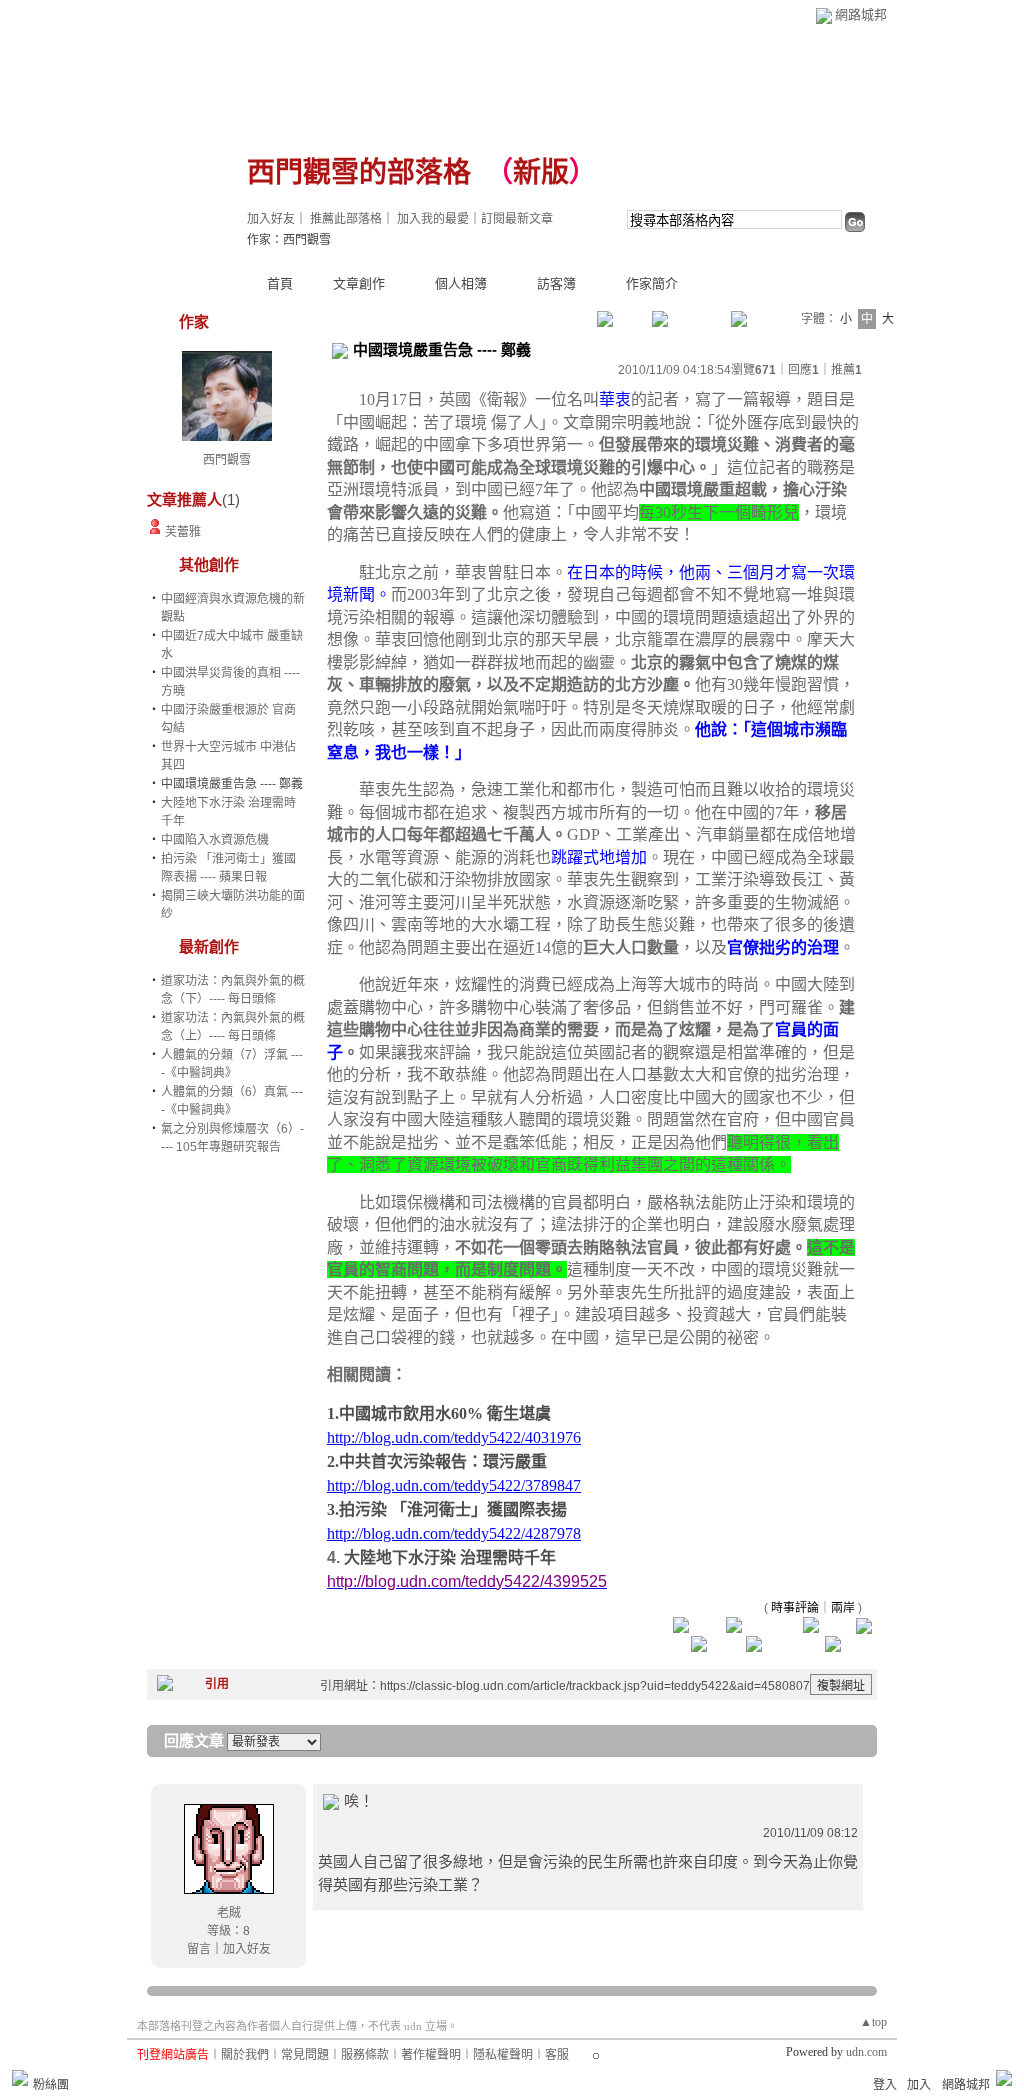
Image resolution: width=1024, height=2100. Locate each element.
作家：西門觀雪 (289, 240)
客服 (557, 2055)
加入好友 (271, 219)
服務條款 (365, 2055)
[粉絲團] (20, 2078)
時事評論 (795, 1608)
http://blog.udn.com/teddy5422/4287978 (454, 1533)
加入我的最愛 (433, 219)
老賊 (229, 1913)
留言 (199, 1949)
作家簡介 (652, 283)
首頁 (280, 283)
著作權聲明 (431, 2055)
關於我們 (245, 2055)
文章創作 (359, 283)
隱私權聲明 (503, 2055)
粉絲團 (51, 2085)
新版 (541, 172)
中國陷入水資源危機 (215, 840)
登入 (885, 2085)
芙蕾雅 (183, 532)
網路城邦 (861, 14)
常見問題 (305, 2055)
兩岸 (843, 1608)
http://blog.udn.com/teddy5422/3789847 (454, 1485)
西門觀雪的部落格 (359, 172)
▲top (873, 2022)
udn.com (866, 2052)
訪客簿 (556, 283)
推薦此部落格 (346, 219)
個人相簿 (461, 283)
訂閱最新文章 (517, 219)
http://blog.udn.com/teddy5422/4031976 (454, 1437)
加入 (919, 2085)
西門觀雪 (227, 460)
